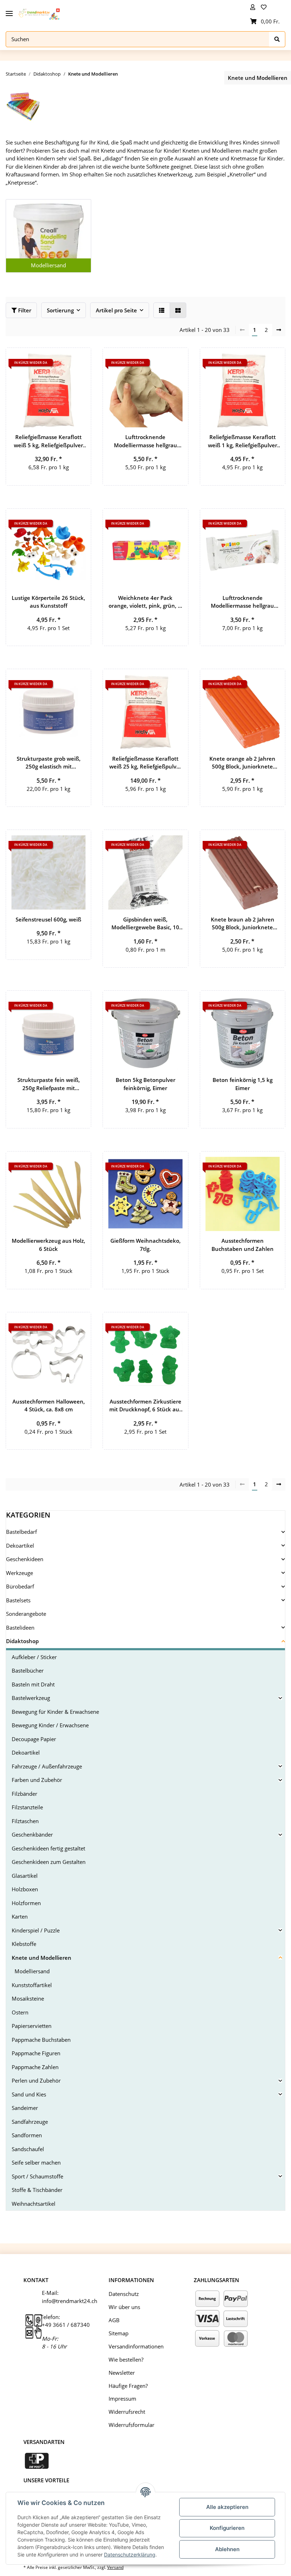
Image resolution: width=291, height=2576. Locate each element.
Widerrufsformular (131, 2425)
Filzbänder (24, 1794)
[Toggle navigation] (9, 11)
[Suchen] (277, 39)
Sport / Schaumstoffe (37, 2176)
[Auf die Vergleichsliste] (61, 360)
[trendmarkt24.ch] (39, 14)
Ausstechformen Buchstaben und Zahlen (243, 1245)
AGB (114, 2320)
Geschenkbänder (32, 1834)
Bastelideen (20, 1628)
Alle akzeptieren (227, 2507)
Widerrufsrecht (127, 2412)
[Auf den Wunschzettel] (79, 360)
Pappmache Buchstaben (41, 2040)
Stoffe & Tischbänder (37, 2190)
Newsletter (122, 2373)
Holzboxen (25, 1889)
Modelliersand (48, 265)
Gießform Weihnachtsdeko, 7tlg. (145, 1245)
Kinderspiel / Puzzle (36, 1930)
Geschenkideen (25, 1559)
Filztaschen (25, 1821)
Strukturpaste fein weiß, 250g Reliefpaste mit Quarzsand (49, 1084)
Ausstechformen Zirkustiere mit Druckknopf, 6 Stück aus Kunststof (145, 1406)
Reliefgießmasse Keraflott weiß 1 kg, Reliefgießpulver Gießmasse (243, 441)
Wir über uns (124, 2307)
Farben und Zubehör (37, 1780)
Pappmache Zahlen (35, 2067)
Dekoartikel (20, 1546)
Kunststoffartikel (32, 1985)
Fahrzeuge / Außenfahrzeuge (47, 1766)
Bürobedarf (20, 1586)
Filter (24, 310)
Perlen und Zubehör (36, 2080)
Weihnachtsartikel (34, 2204)
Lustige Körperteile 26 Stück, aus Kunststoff (48, 602)
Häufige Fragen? (128, 2386)
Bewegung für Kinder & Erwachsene (55, 1712)
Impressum (122, 2399)
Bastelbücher (28, 1670)
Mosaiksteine (28, 1998)
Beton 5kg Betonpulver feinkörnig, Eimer (145, 1084)
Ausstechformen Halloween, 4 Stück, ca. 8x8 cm (49, 1405)
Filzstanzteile (27, 1807)
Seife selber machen (36, 2162)
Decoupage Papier (34, 1739)
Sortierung (60, 310)
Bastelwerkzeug (31, 1698)
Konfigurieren (227, 2528)
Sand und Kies (29, 2094)
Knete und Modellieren (42, 1958)
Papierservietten (32, 2026)
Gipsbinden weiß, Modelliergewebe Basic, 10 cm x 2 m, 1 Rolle (145, 924)
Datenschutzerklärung (130, 2555)
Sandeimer (25, 2108)
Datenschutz (124, 2294)
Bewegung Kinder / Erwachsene (50, 1725)
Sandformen (27, 2135)
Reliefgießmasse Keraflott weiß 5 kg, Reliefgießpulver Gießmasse (48, 441)
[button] (253, 7)
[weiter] (279, 330)
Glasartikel (25, 1876)
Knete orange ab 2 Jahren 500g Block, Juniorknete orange (242, 763)
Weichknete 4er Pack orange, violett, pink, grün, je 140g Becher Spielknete (145, 602)
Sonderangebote (26, 1614)
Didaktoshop (22, 1641)
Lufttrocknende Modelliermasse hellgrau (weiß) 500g (242, 602)
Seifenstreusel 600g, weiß (48, 919)
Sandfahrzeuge (30, 2122)
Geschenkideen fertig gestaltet (48, 1848)
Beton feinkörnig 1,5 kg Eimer (243, 1084)
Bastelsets (18, 1600)
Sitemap (119, 2333)
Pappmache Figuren (36, 2053)
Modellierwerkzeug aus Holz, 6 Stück (48, 1245)
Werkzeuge (20, 1573)
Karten (20, 1916)
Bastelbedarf (21, 1532)
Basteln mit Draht (33, 1684)
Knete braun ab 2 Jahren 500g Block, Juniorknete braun (243, 924)
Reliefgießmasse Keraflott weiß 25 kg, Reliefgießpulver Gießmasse (145, 763)
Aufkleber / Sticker (34, 1657)
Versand (115, 2567)
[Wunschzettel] (265, 7)
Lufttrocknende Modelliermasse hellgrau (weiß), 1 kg (145, 441)
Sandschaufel (28, 2149)
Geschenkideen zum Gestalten (49, 1862)
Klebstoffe (24, 1944)
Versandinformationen (136, 2346)
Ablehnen (227, 2549)
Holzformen (26, 1903)
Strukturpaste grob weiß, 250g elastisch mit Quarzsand (49, 763)
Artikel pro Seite (116, 310)
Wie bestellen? (126, 2359)
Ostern (20, 2012)
